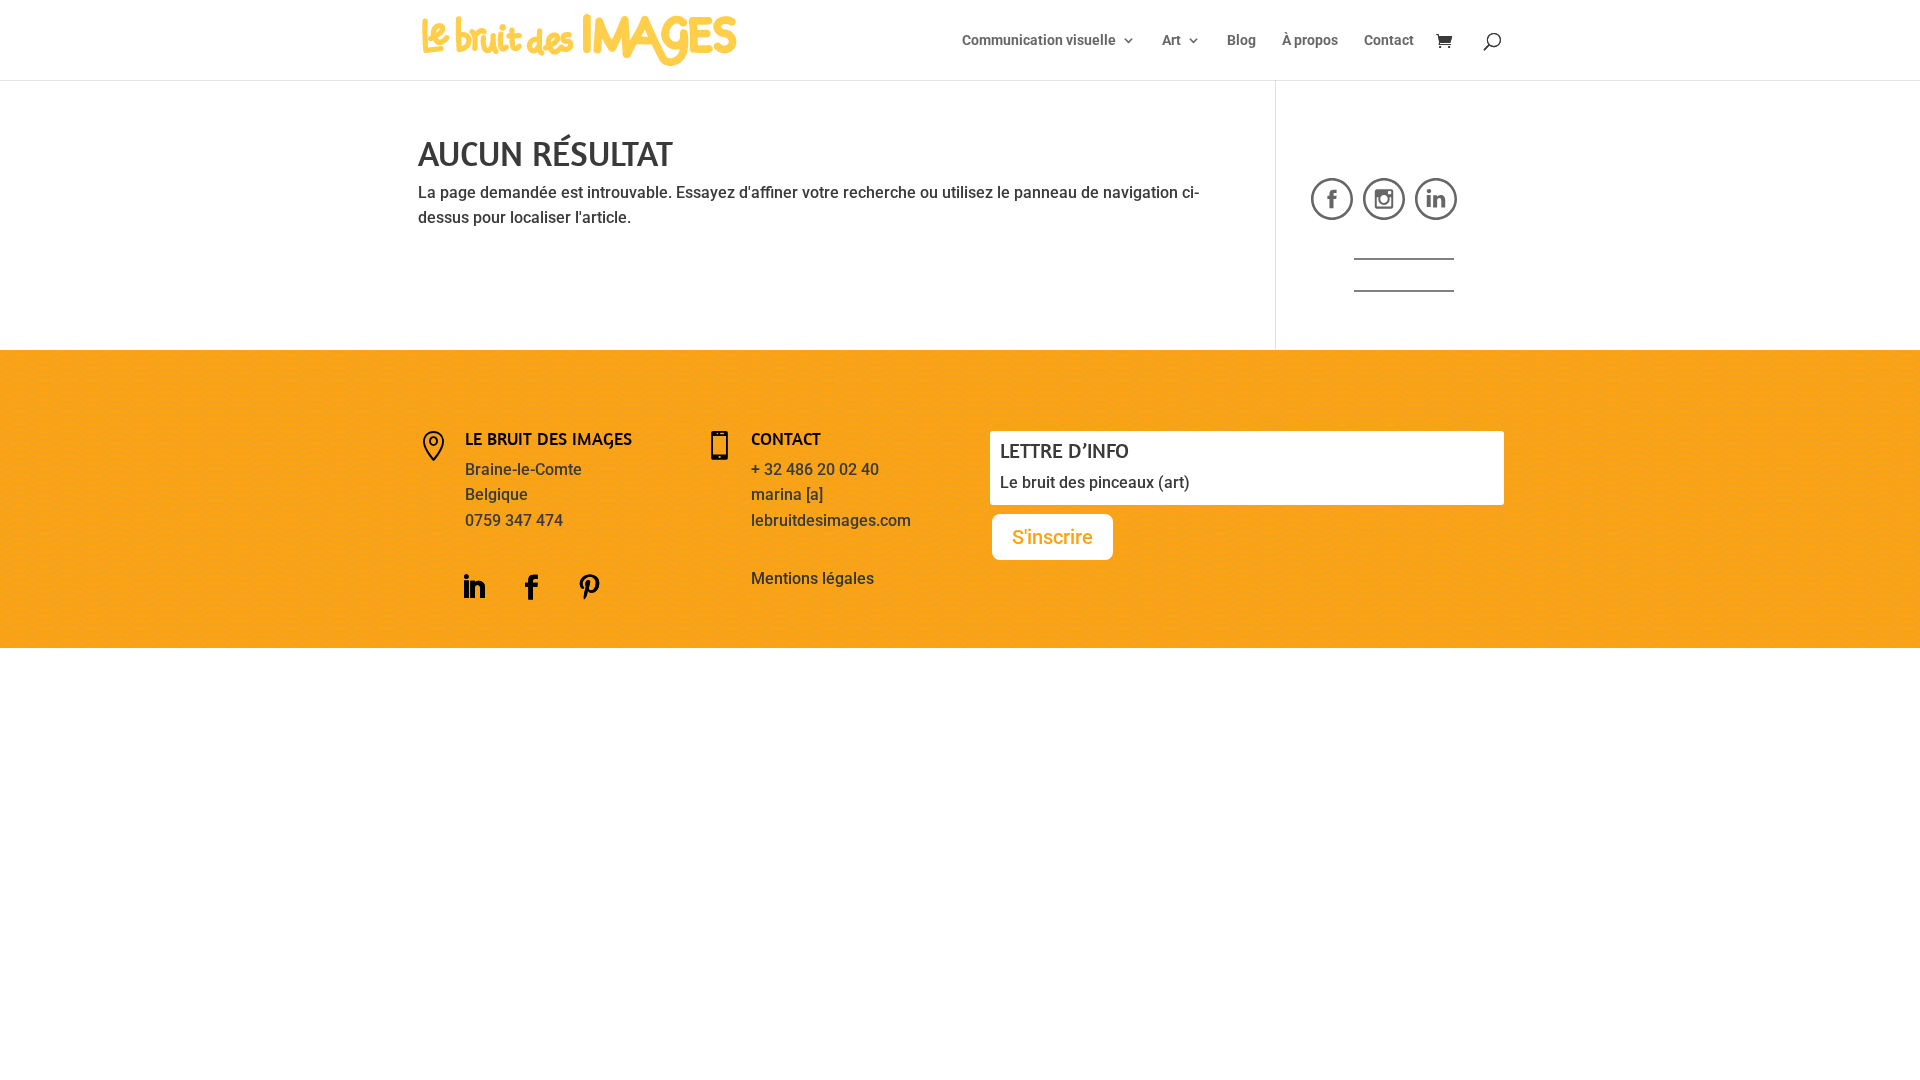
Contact (1389, 40)
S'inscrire (1052, 537)
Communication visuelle (1039, 40)
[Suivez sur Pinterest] (589, 588)
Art (1171, 40)
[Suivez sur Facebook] (531, 588)
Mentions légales (812, 578)
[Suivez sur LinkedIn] (473, 588)
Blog (1241, 40)
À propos (1310, 40)
